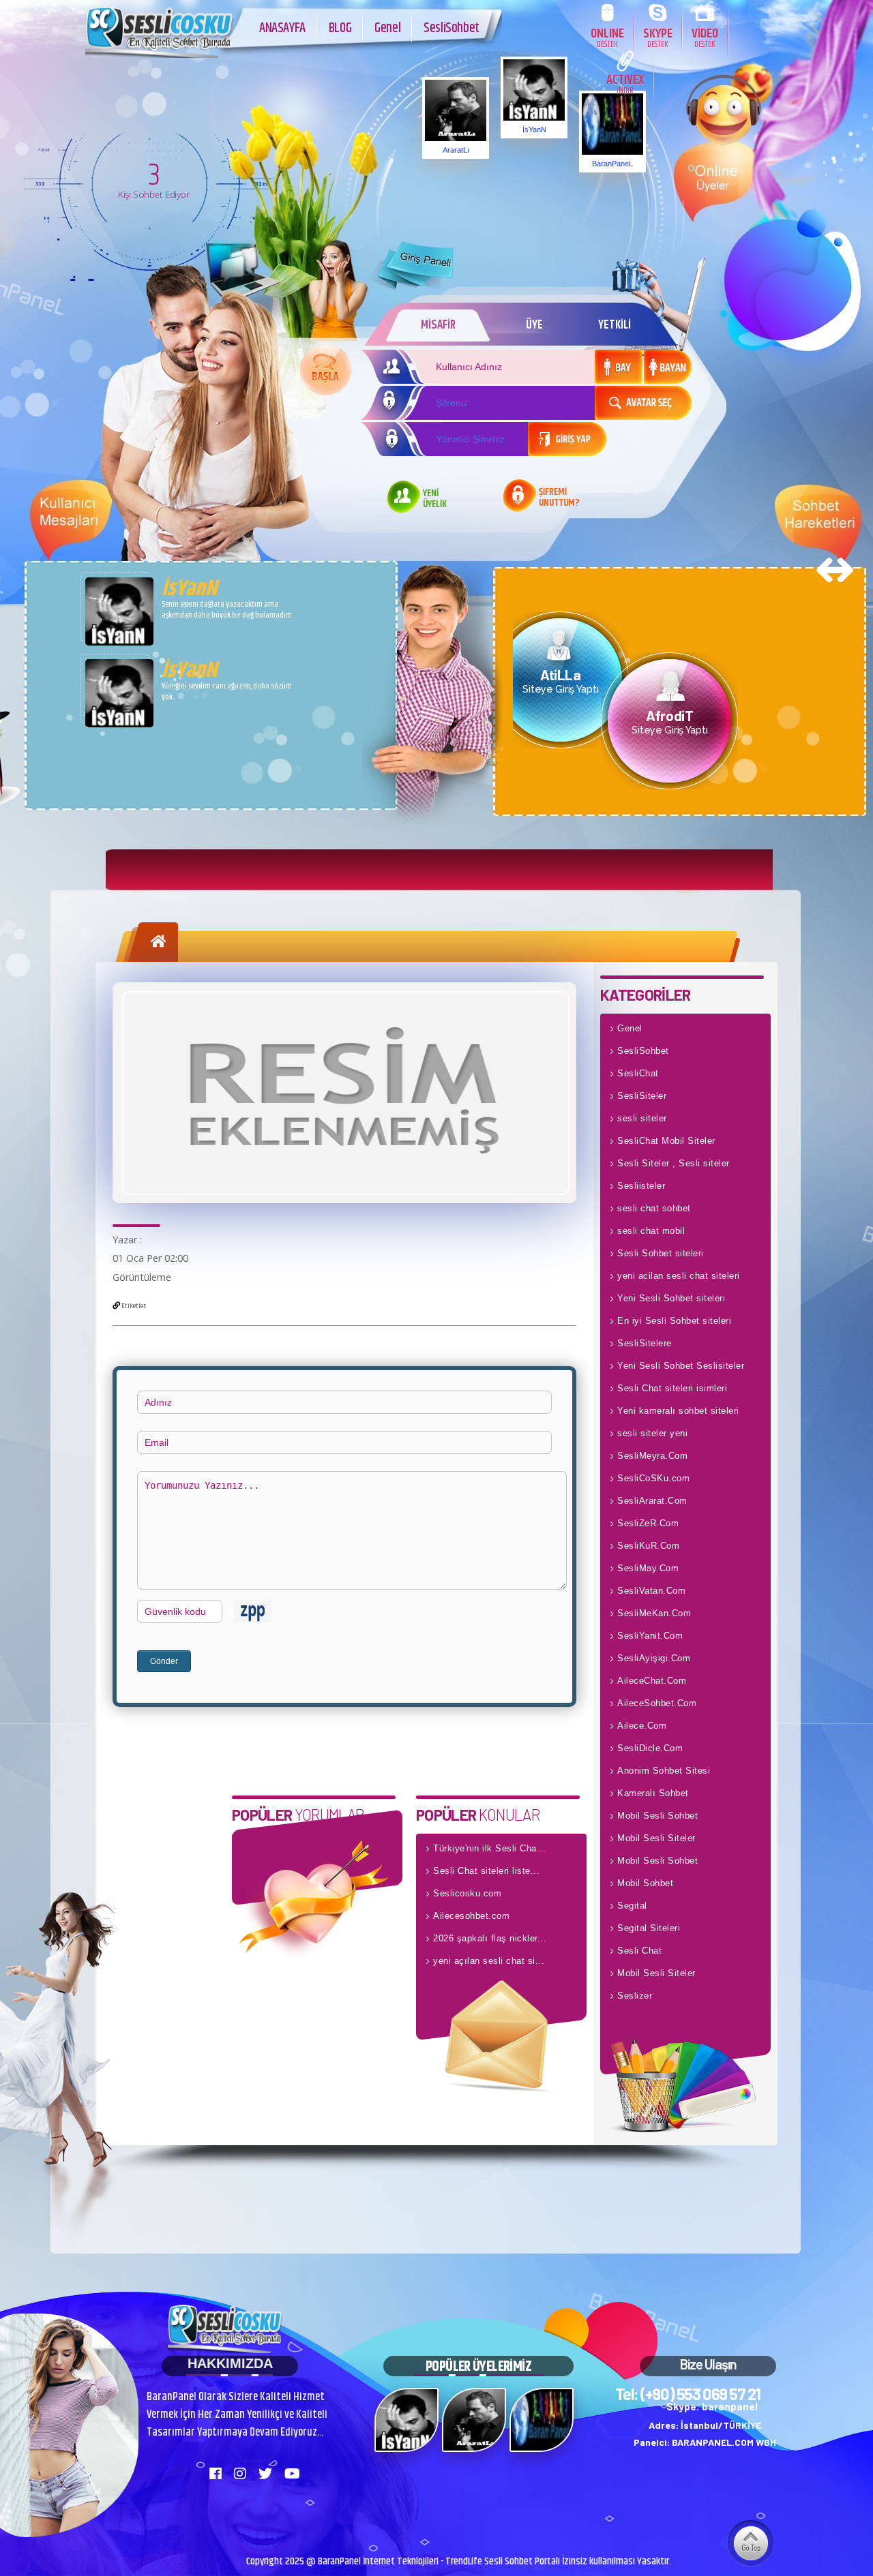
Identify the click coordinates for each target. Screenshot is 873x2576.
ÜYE (534, 325)
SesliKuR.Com (648, 1546)
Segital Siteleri (649, 1928)
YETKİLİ (615, 325)
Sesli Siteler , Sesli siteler (674, 1163)
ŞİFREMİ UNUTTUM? (559, 498)
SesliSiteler (642, 1096)
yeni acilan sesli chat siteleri (679, 1276)
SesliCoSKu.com (653, 1478)
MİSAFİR (438, 325)
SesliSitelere (645, 1343)
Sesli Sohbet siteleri (661, 1253)
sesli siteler (642, 1118)
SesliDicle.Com (650, 1748)
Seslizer (635, 1996)
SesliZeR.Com (648, 1523)
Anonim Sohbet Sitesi (664, 1771)
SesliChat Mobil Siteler (666, 1141)
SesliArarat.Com (652, 1501)
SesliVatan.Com (651, 1591)
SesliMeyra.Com (652, 1456)
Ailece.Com (642, 1726)
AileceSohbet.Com (657, 1703)
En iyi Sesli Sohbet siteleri (674, 1321)
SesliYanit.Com (650, 1636)
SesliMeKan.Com (654, 1613)
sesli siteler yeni (652, 1433)
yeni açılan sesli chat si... (489, 1961)
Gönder (164, 1661)
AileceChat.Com (652, 1681)
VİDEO (705, 37)
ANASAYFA (282, 28)
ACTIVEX (625, 84)
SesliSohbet (452, 28)
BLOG (340, 28)
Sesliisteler (641, 1186)
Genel (387, 28)
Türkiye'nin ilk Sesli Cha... (489, 1848)
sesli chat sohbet (654, 1208)
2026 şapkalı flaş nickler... (490, 1938)
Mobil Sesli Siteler (656, 1838)
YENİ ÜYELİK (435, 500)
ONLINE (607, 37)
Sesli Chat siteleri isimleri (672, 1388)
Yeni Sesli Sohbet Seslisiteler (681, 1366)
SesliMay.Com (648, 1568)
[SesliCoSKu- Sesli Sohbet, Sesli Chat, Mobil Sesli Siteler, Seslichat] (160, 55)
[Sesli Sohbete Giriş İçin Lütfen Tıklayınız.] (326, 370)
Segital (632, 1906)
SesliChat (638, 1073)
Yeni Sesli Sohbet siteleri (671, 1298)
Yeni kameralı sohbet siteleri (678, 1411)
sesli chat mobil (651, 1231)
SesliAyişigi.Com (654, 1658)
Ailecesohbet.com (471, 1916)
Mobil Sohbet (645, 1883)
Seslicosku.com (467, 1893)
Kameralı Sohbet (653, 1793)
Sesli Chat (639, 1951)
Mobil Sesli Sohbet (657, 1816)
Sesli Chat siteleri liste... (486, 1871)
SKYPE (658, 37)
